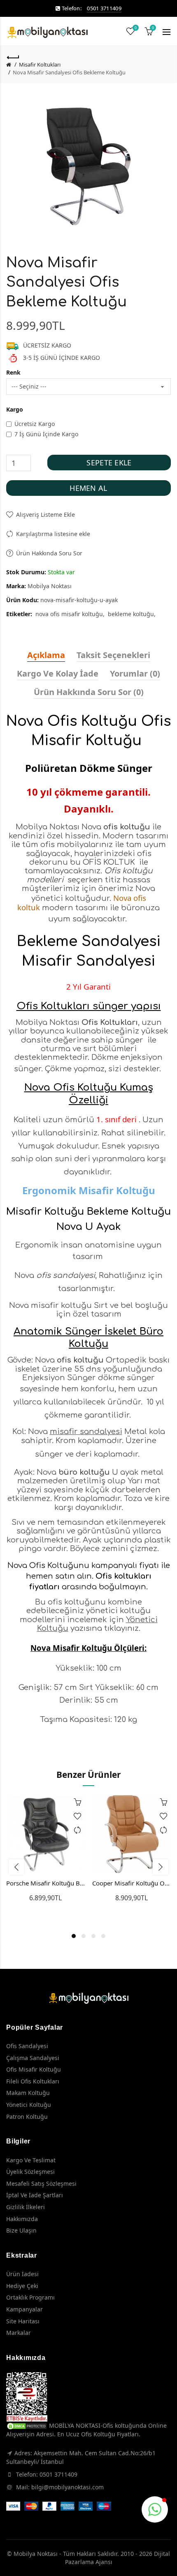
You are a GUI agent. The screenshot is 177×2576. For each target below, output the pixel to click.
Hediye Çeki (22, 2286)
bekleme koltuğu (131, 614)
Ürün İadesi (22, 2274)
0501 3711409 (104, 8)
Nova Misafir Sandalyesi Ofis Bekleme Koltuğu (69, 72)
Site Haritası (23, 2321)
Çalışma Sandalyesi (33, 2058)
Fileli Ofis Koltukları (33, 2081)
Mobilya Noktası (50, 586)
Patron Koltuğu (27, 2117)
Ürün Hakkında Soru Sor (49, 553)
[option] (45, 1853)
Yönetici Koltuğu (29, 2105)
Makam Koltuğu (28, 2093)
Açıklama (46, 655)
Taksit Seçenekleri (113, 655)
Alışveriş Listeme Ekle (45, 515)
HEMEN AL (88, 488)
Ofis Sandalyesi (27, 2046)
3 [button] (93, 1936)
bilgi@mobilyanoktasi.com (68, 2487)
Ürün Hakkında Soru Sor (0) (89, 692)
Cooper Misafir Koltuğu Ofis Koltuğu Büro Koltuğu (132, 1883)
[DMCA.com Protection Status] (27, 2425)
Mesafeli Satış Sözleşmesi (41, 2183)
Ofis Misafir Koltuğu (34, 2069)
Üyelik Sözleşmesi (30, 2172)
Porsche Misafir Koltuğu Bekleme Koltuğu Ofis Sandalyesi (45, 1883)
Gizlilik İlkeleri (26, 2207)
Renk (13, 372)
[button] (155, 2509)
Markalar (19, 2333)
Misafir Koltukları (40, 64)
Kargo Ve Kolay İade (58, 673)
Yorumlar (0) (135, 673)
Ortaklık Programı (30, 2297)
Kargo (15, 409)
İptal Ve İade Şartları (35, 2195)
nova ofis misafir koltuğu (69, 614)
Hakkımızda (22, 2219)
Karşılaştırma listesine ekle (53, 534)
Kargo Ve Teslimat (31, 2160)
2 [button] (84, 1936)
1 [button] (74, 1936)
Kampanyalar (24, 2309)
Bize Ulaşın (21, 2230)
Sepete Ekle (109, 463)
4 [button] (103, 1936)
